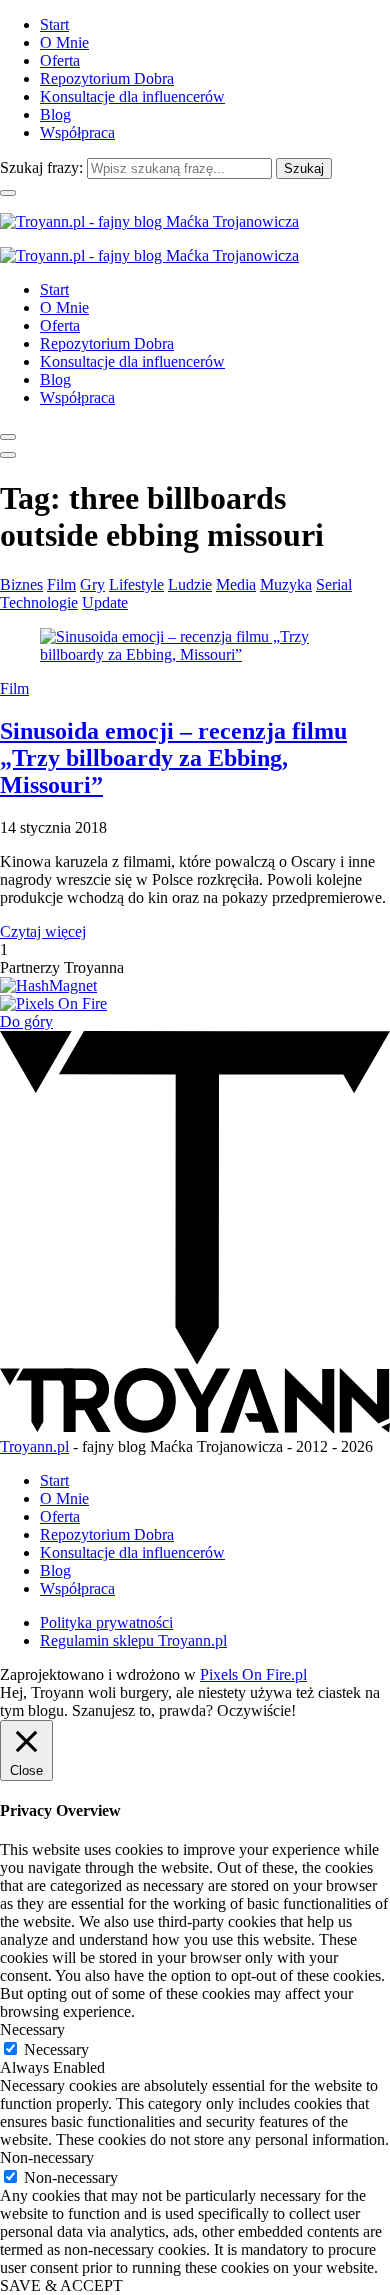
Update (105, 602)
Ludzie (190, 584)
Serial (334, 584)
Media (236, 584)
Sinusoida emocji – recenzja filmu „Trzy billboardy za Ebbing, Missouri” (173, 758)
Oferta (60, 60)
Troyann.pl (34, 1446)
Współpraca (77, 132)
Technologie (39, 602)
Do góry (26, 1021)
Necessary (56, 2049)
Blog (55, 114)
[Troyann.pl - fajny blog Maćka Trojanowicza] (149, 221)
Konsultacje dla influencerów (132, 96)
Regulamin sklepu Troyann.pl (133, 1640)
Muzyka (286, 584)
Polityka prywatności (106, 1622)
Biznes (21, 584)
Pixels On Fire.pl (253, 1674)
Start (54, 24)
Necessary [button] (32, 2029)
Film (61, 584)
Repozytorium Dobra (107, 78)
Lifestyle (136, 584)
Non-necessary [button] (47, 2157)
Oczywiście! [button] (256, 1710)
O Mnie (64, 42)
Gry (92, 584)
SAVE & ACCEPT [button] (61, 2285)
